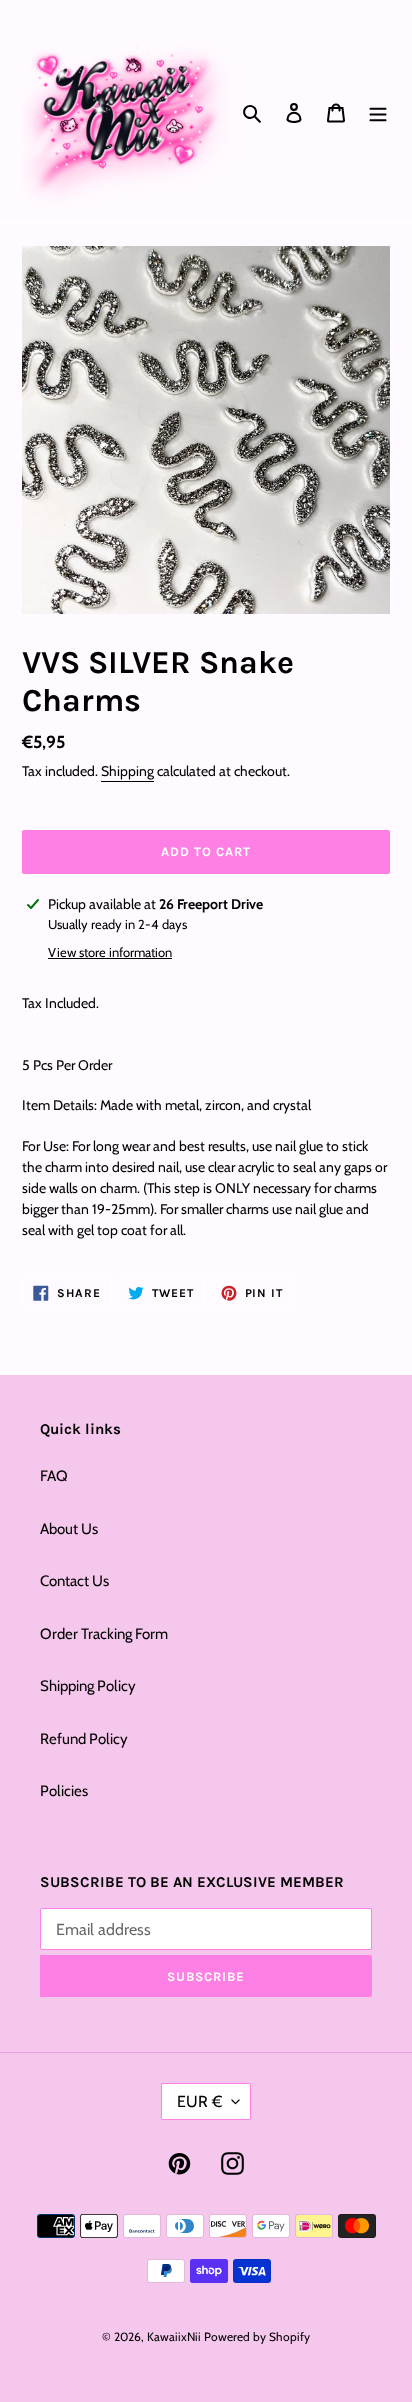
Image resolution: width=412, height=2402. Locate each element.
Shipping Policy (88, 1686)
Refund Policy (84, 1739)
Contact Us (74, 1581)
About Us (69, 1529)
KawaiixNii (174, 2336)
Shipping (127, 771)
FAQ (54, 1476)
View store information (110, 952)
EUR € (199, 2101)
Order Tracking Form (104, 1634)
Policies (64, 1791)
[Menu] (378, 111)
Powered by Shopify (257, 2336)
